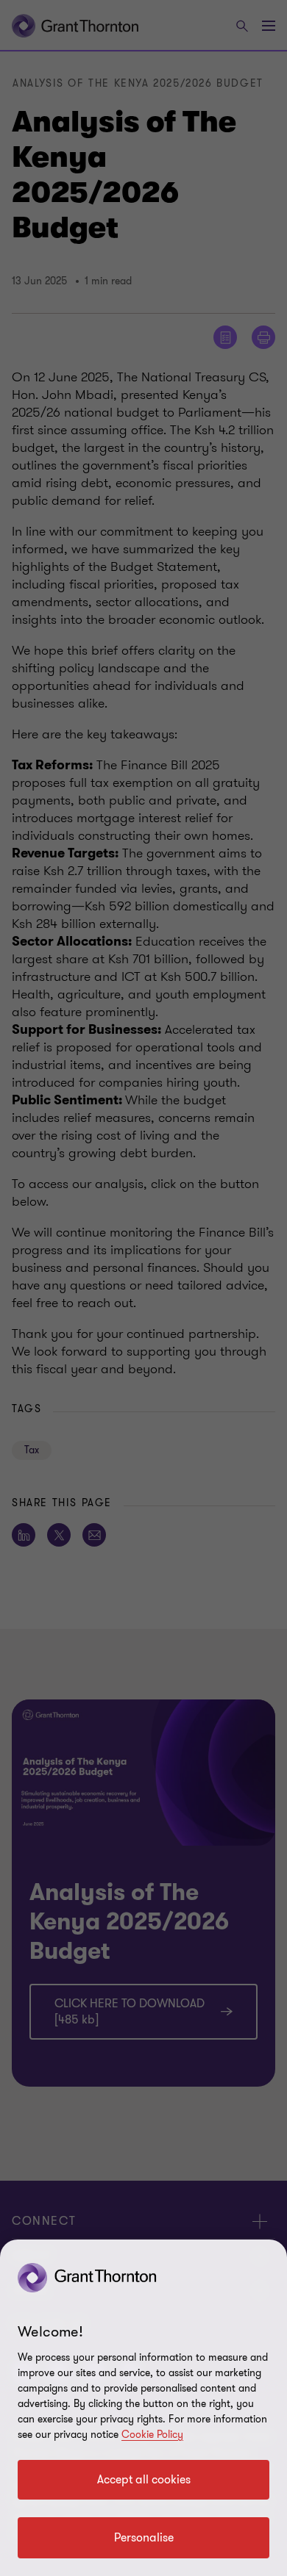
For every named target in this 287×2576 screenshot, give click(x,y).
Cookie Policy (152, 2435)
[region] (143, 2408)
